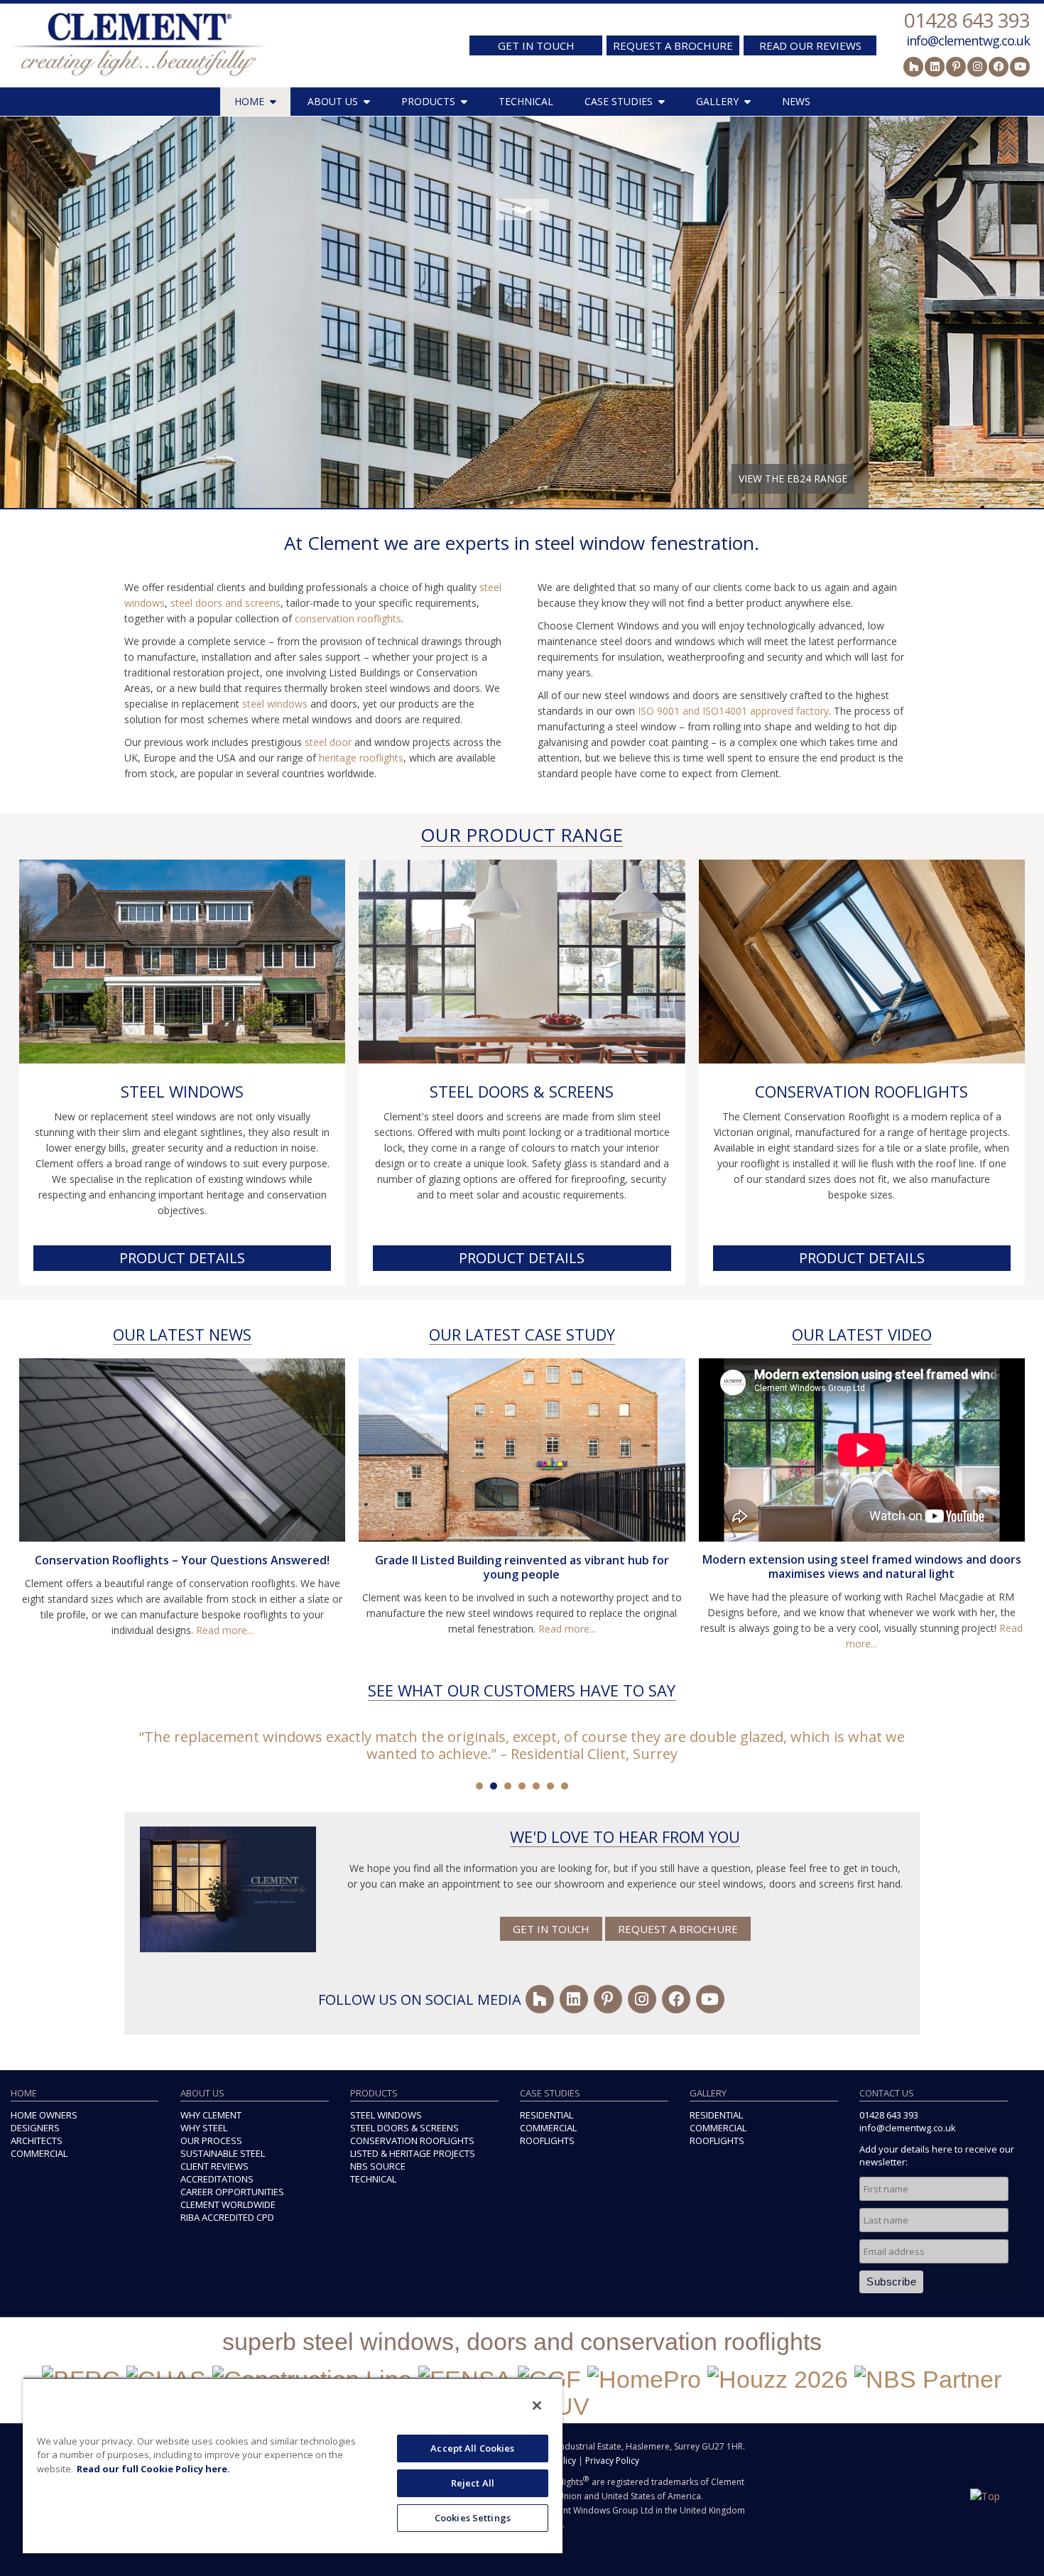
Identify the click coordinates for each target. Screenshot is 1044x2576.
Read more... (225, 1630)
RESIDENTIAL (547, 2115)
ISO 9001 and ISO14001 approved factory (733, 711)
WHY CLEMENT (211, 2115)
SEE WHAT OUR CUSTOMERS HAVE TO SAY (522, 1690)
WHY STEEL (204, 2128)
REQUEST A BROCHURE (673, 45)
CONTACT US (887, 2093)
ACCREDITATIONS (217, 2179)
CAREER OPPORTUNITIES (232, 2192)
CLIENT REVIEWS (214, 2166)
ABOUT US (333, 101)
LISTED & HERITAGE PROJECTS (413, 2153)
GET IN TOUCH (536, 45)
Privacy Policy (612, 2461)
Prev (18, 309)
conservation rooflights (348, 618)
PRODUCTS (428, 101)
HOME (249, 101)
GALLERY (717, 101)
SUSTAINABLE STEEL (223, 2153)
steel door (328, 742)
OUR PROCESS (211, 2141)
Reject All (473, 2483)
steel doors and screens (225, 603)
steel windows (275, 704)
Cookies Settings (473, 2518)
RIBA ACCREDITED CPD (227, 2217)
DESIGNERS (35, 2128)
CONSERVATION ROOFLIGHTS (861, 1091)
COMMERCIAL (39, 2153)
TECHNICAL (526, 101)
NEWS (796, 101)
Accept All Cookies (472, 2448)
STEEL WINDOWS (182, 1091)
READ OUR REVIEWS (810, 45)
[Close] (537, 2405)
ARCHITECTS (37, 2141)
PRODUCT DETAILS (182, 1258)
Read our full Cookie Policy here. (153, 2469)
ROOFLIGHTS (547, 2141)
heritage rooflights (361, 758)
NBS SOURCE (378, 2166)
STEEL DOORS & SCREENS (522, 1091)
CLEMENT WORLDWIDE (228, 2204)
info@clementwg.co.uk (968, 40)
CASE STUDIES (619, 101)
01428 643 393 (967, 20)
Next (1026, 309)
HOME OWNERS (44, 2115)
